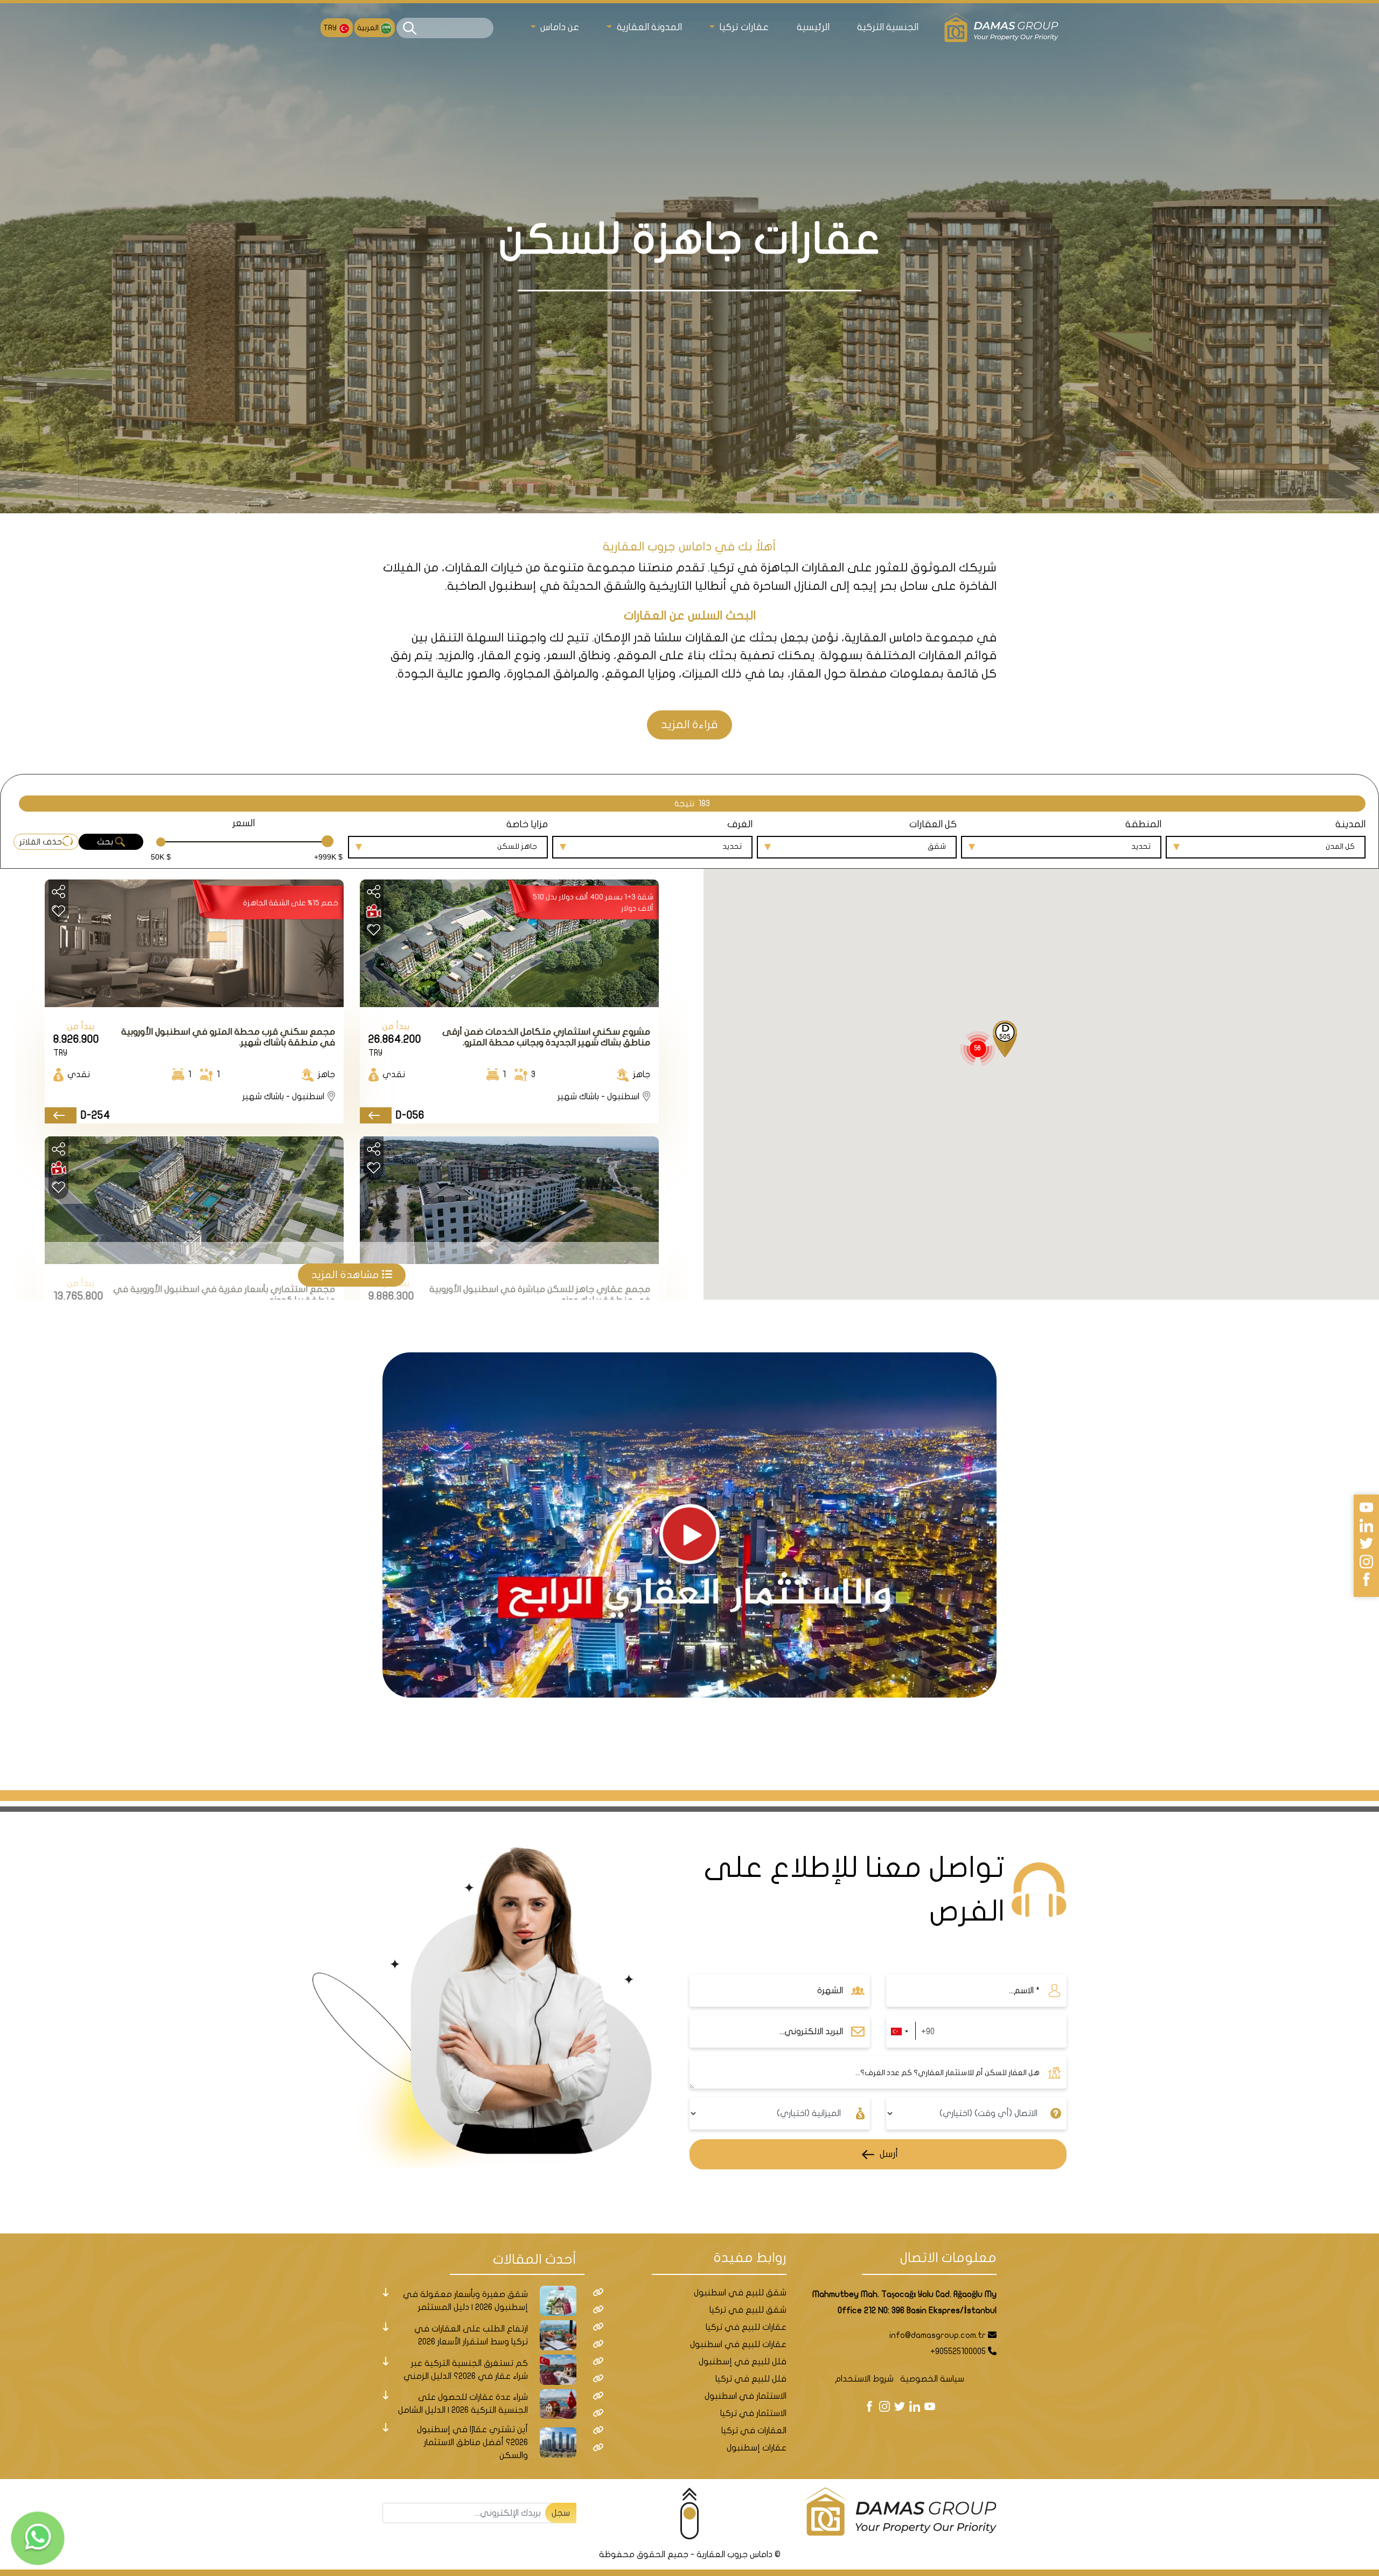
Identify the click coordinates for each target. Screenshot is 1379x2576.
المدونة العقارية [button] (648, 27)
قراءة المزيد (689, 725)
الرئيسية (813, 27)
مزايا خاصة (527, 824)
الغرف (740, 824)
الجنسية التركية (888, 27)
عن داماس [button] (559, 27)
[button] (1005, 1040)
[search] (410, 28)
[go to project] (376, 1116)
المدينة (1350, 824)
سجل (561, 2513)
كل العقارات (933, 824)
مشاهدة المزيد (347, 1275)
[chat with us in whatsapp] (38, 2538)
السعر (243, 823)
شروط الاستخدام (864, 2379)
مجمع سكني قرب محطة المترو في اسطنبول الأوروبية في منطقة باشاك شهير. (228, 1037)
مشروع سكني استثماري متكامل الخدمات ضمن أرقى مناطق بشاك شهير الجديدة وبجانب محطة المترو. (546, 1037)
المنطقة (1143, 824)
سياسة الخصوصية (932, 2379)
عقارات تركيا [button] (743, 27)
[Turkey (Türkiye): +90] (899, 2032)
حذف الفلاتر (41, 842)
